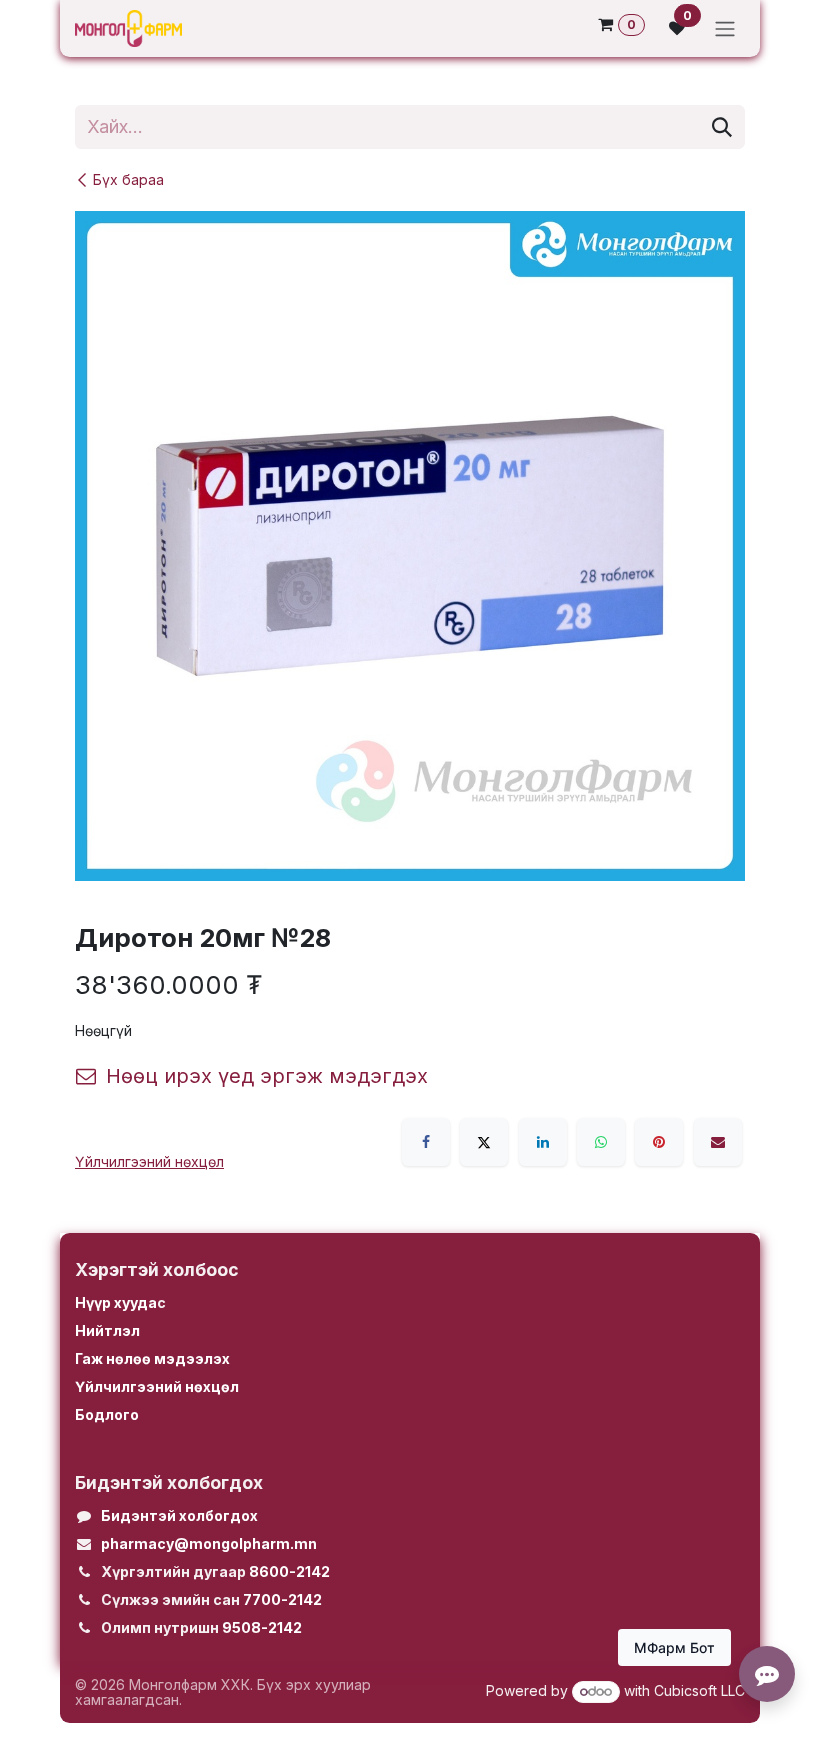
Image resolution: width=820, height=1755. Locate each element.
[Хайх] (722, 127)
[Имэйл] (718, 1142)
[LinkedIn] (543, 1142)
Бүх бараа (128, 179)
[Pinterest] (659, 1142)
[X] (484, 1142)
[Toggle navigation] (725, 28)
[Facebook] (426, 1142)
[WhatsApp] (601, 1142)
